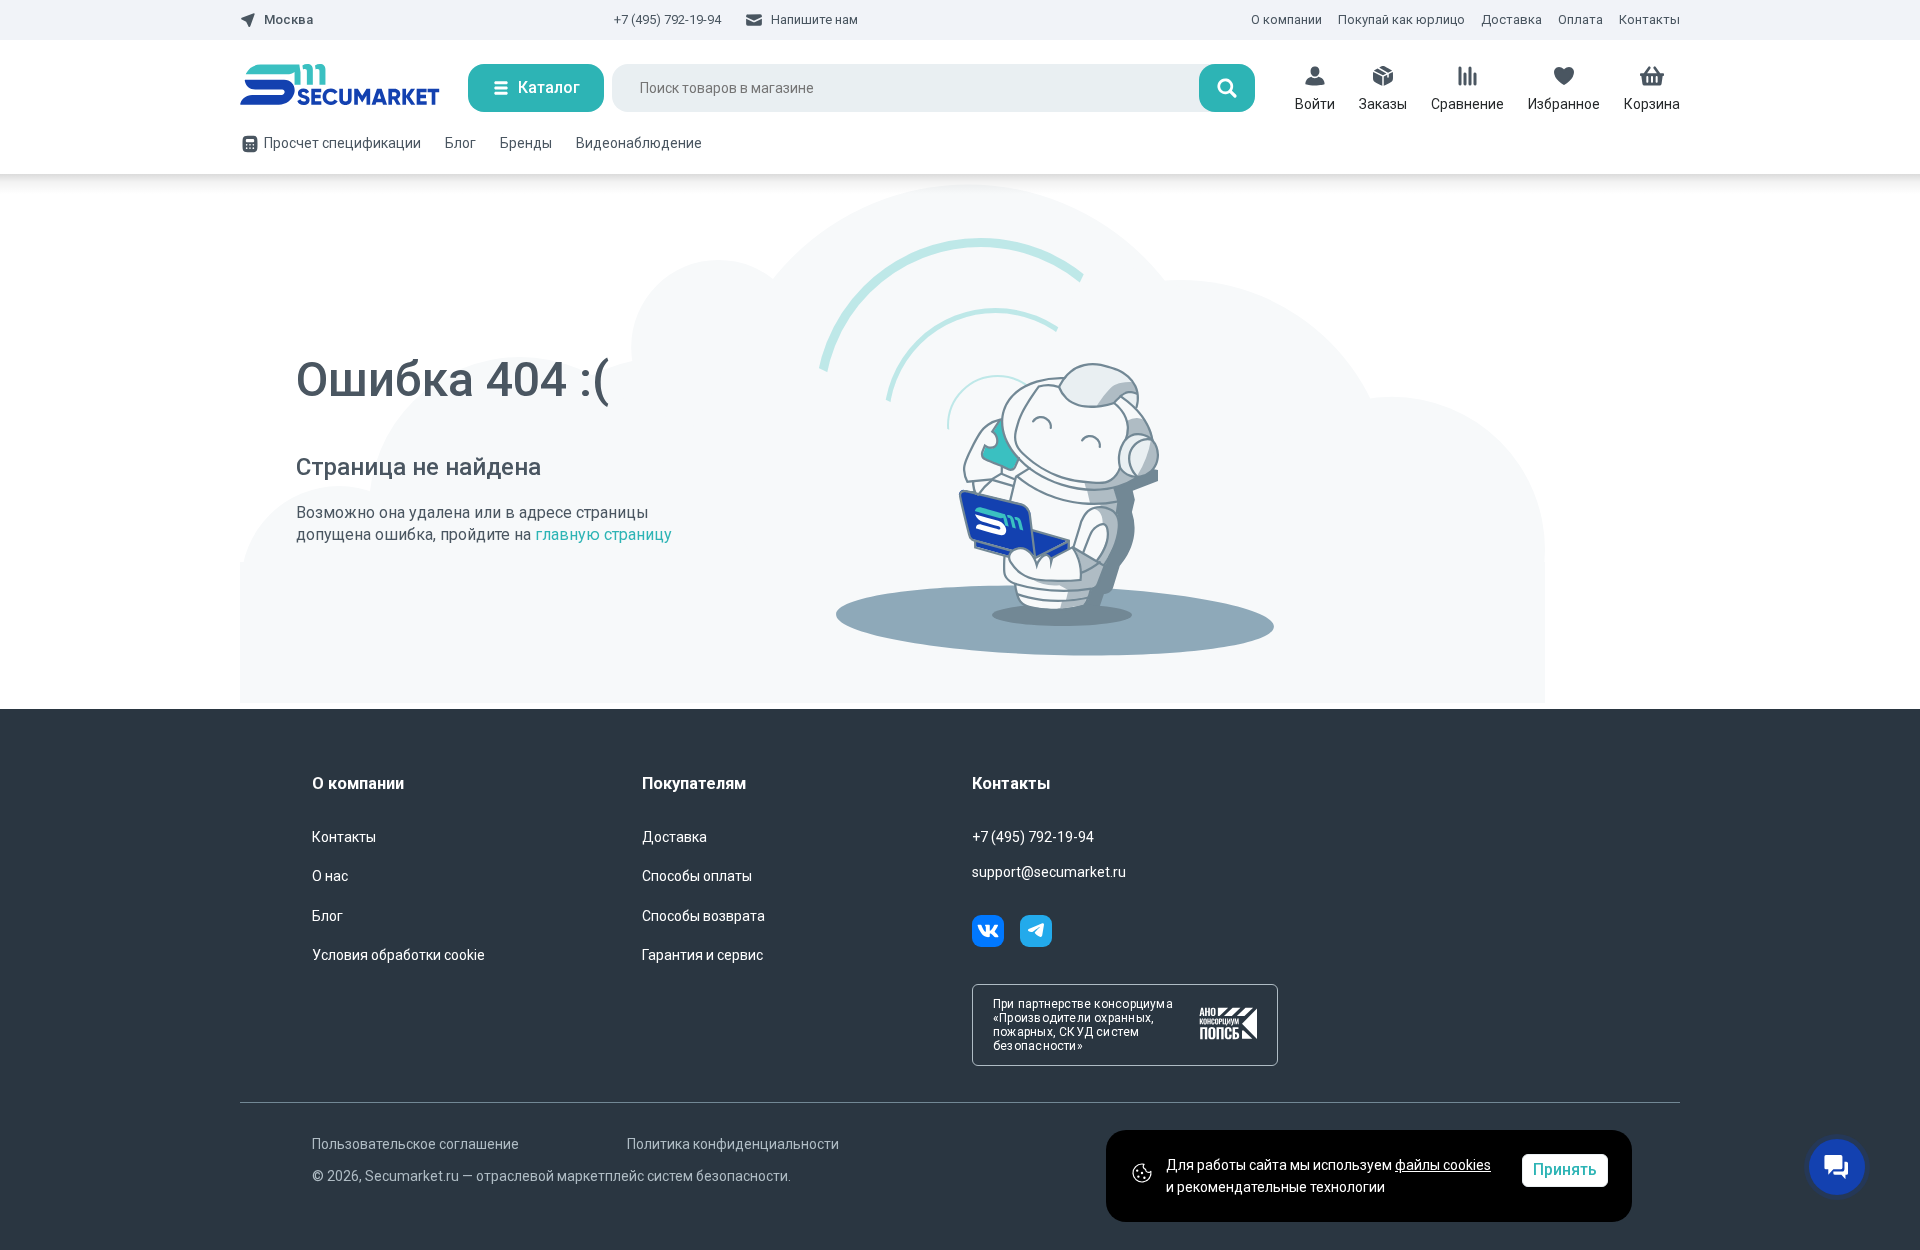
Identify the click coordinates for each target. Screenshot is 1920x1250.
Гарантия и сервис (702, 955)
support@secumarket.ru (1049, 872)
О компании (1286, 19)
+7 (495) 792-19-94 (667, 19)
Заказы (1383, 104)
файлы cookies (1443, 1165)
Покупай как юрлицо (1401, 19)
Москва (288, 20)
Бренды (526, 143)
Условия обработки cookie (398, 955)
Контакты (1649, 19)
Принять (1565, 1169)
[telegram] (1036, 934)
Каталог (549, 87)
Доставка (1511, 19)
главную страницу (603, 534)
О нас (330, 876)
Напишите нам (814, 19)
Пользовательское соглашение (415, 1144)
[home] (354, 88)
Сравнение (1467, 104)
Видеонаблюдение (639, 143)
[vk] (996, 934)
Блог (460, 143)
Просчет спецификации (342, 143)
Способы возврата (703, 916)
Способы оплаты (697, 876)
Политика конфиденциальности (733, 1144)
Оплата (1580, 19)
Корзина (1652, 104)
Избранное (1564, 104)
